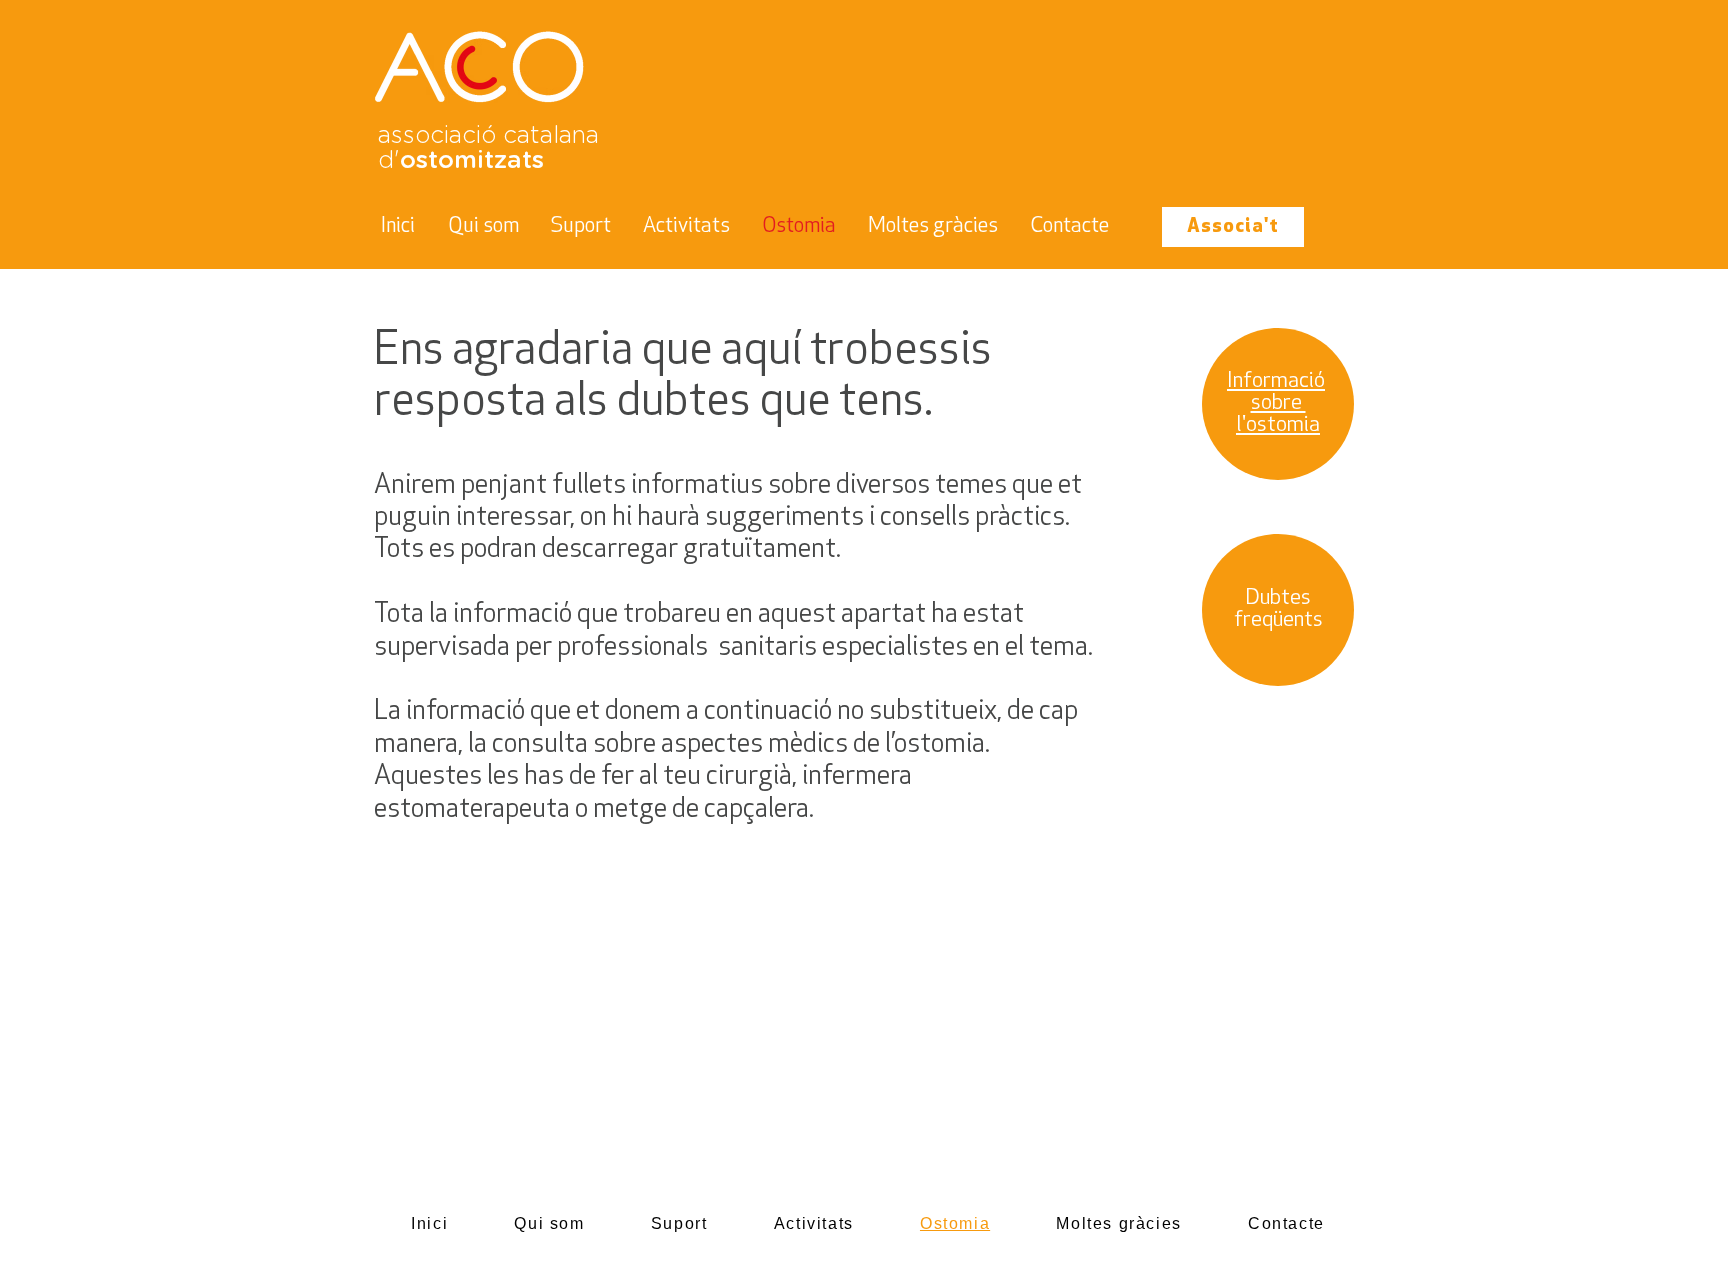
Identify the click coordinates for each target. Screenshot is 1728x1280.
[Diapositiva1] (864, 219)
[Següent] (1615, 135)
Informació (1276, 381)
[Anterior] (112, 135)
